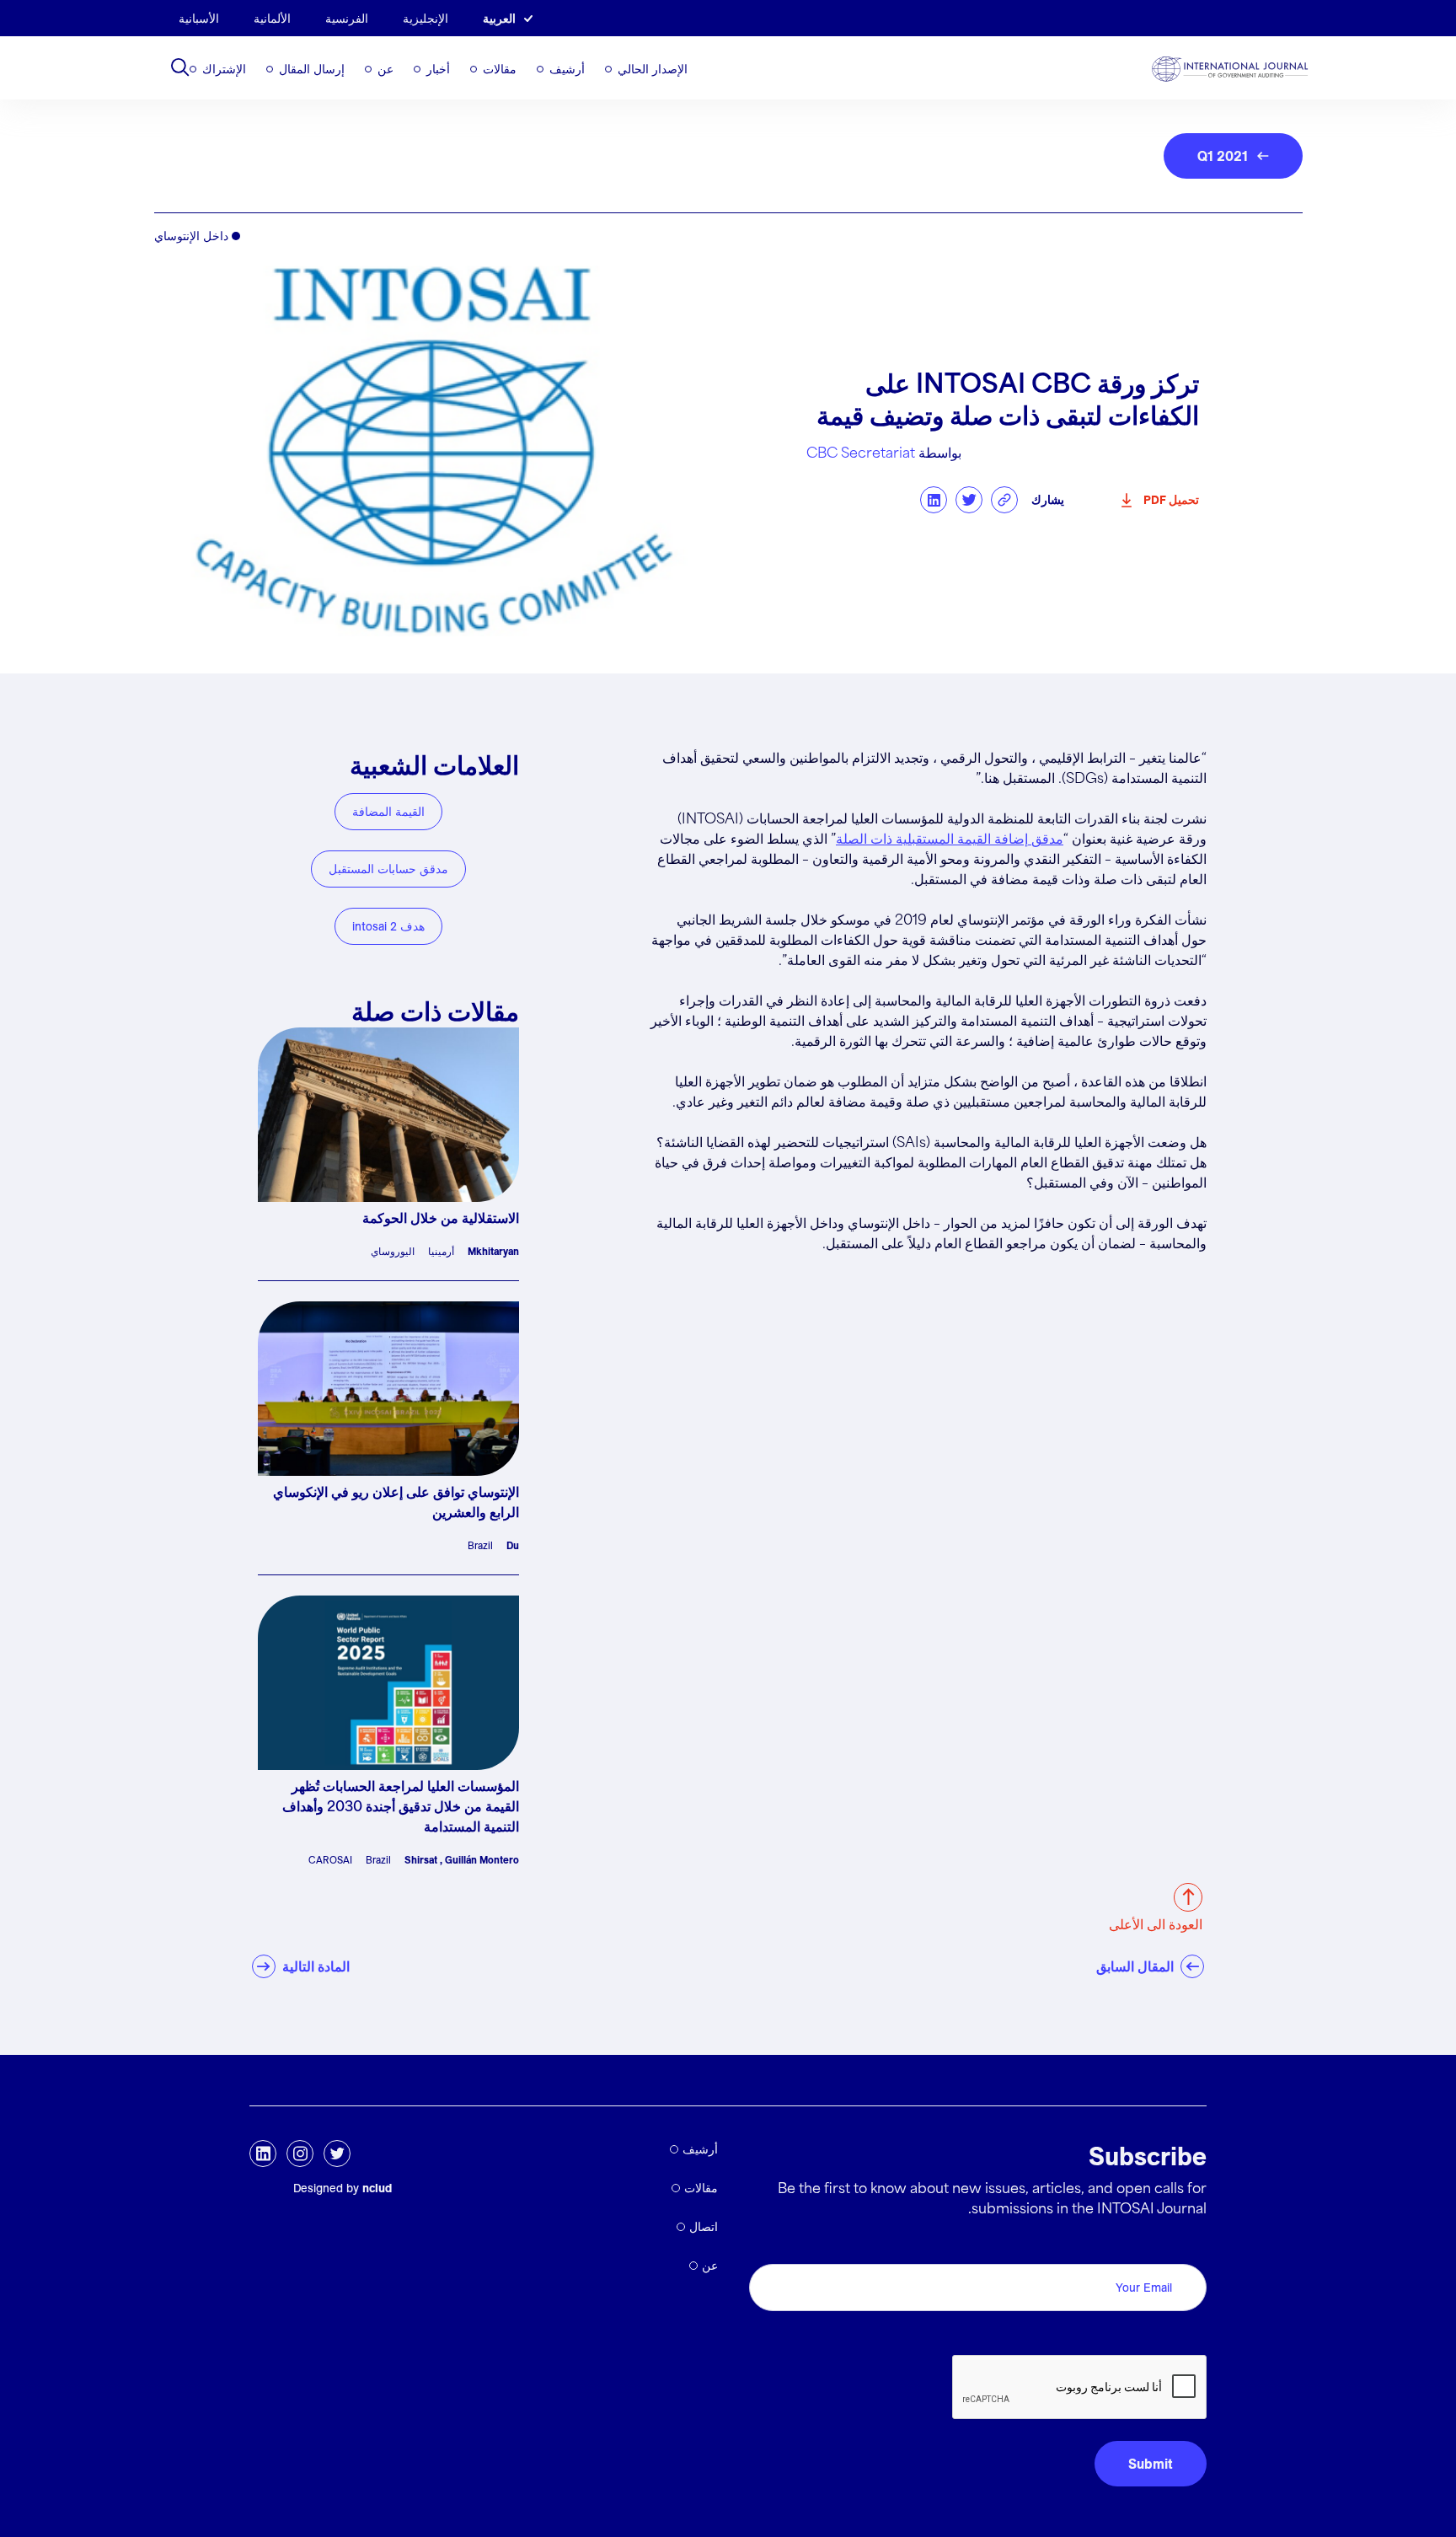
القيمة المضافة (388, 812)
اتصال (704, 2227)
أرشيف (567, 69)
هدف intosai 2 (388, 926)
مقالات (500, 69)
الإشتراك (224, 69)
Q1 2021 (1223, 156)
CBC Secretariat (861, 454)
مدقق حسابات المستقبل (388, 869)
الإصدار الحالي (653, 69)
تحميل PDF (1171, 500)
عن (385, 69)
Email (1185, 2245)
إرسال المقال (312, 69)
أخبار (438, 69)
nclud (377, 2188)
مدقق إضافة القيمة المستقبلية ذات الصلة (950, 840)
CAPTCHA (1167, 2336)
